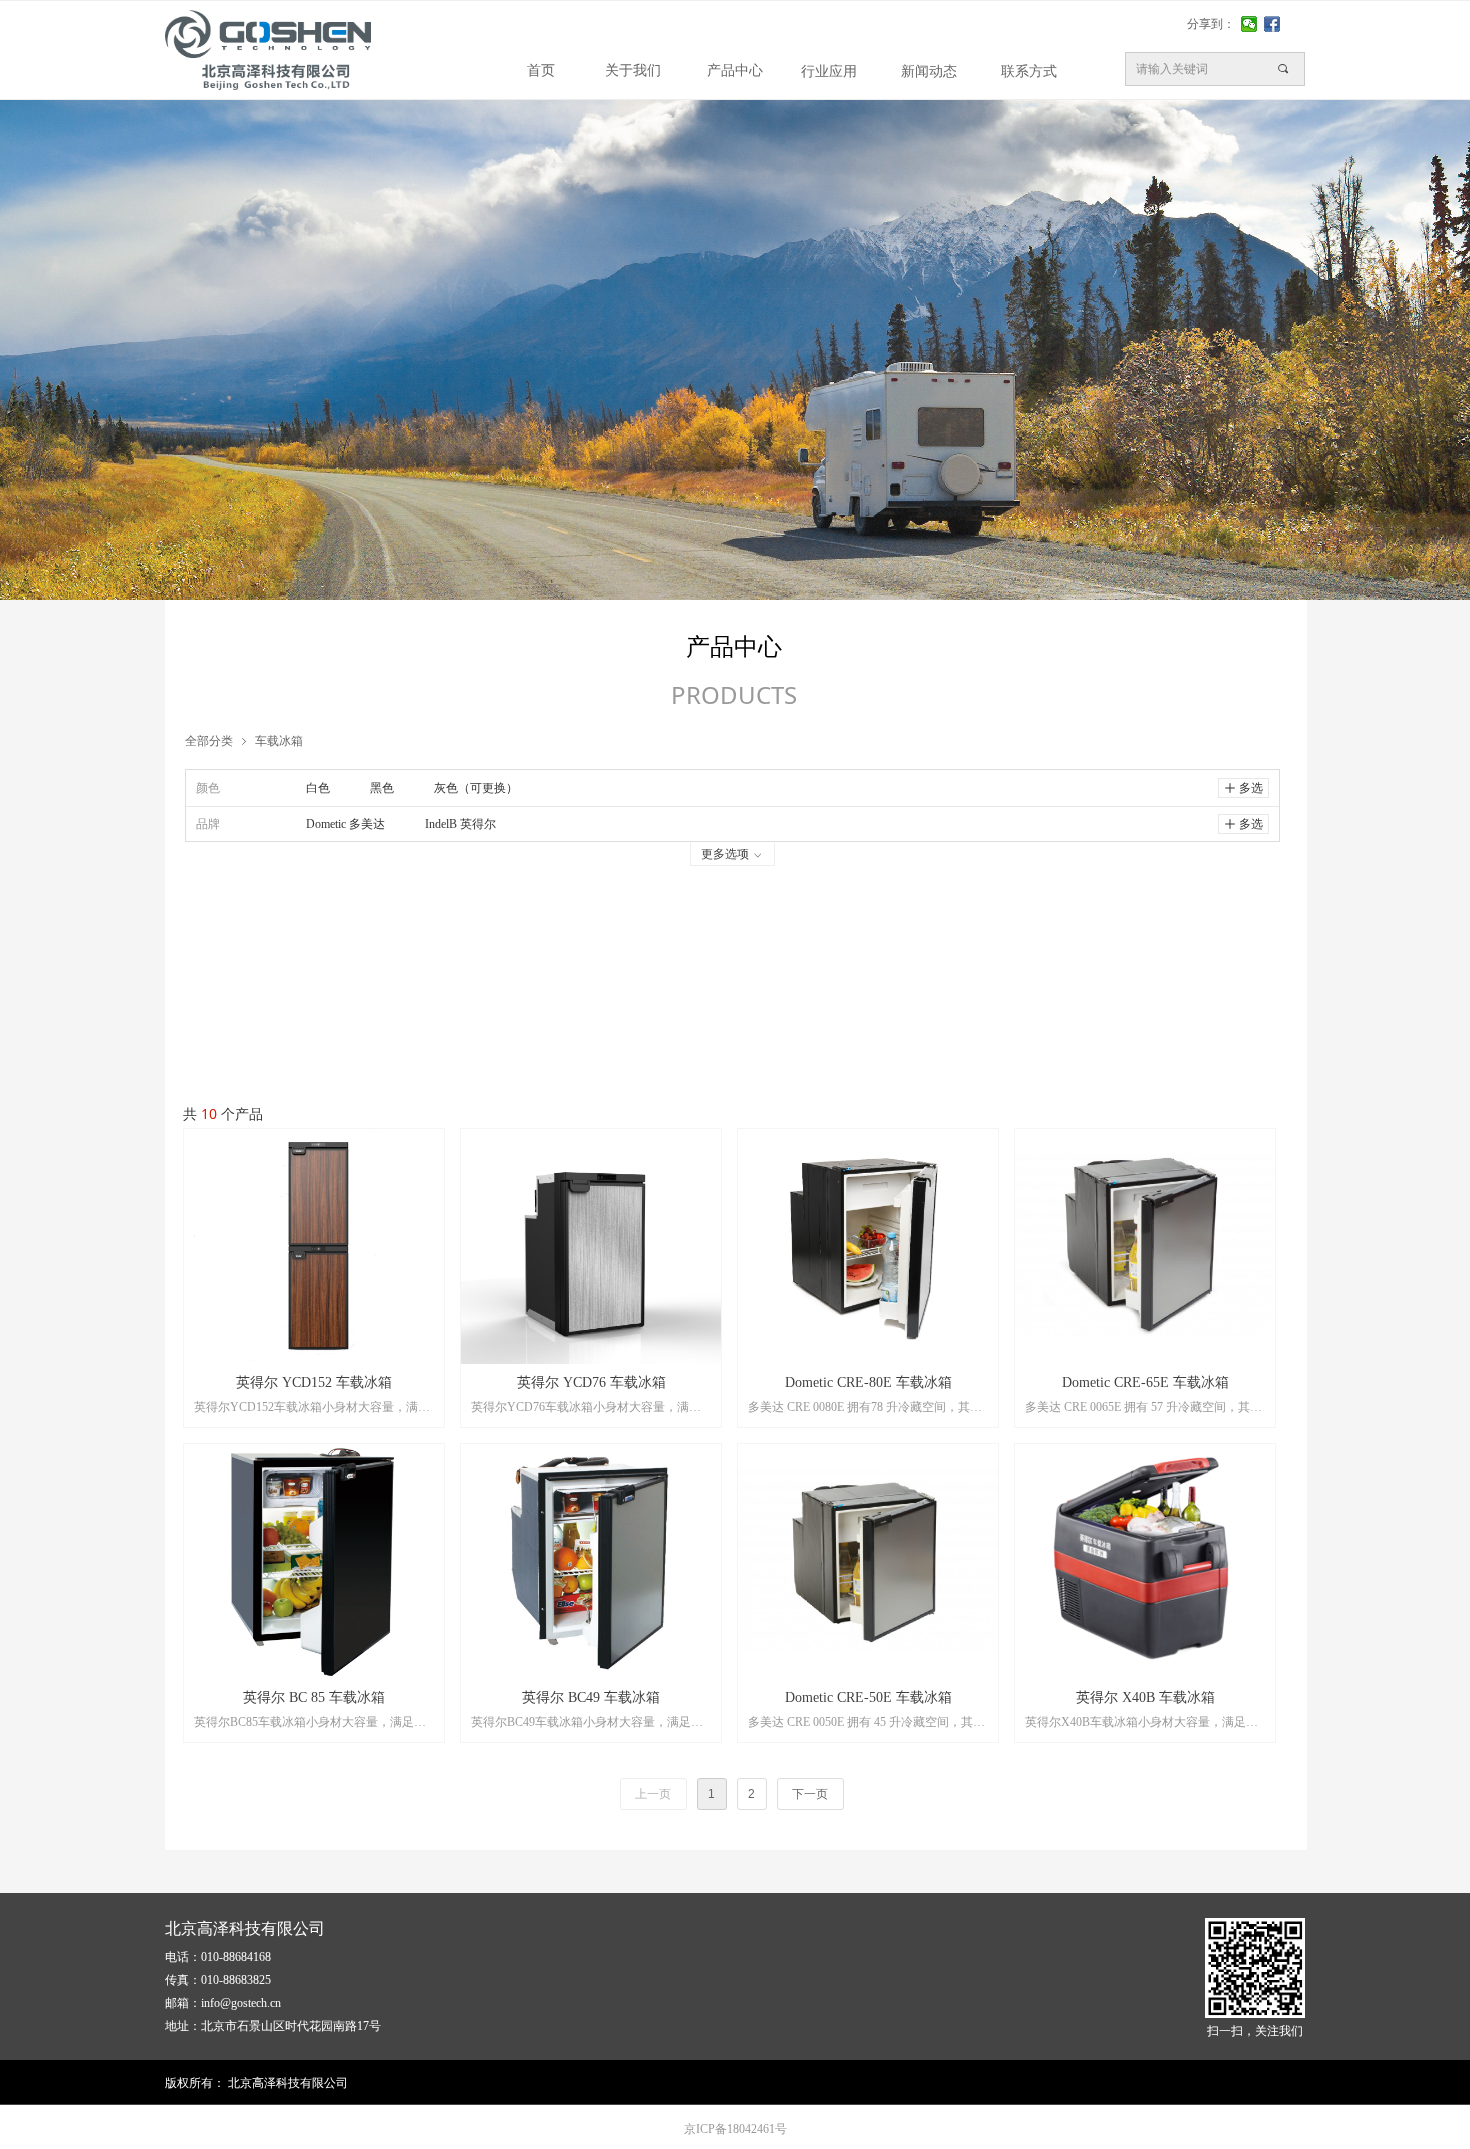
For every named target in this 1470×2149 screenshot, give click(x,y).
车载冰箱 (279, 740)
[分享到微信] (1249, 24)
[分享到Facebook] (1272, 24)
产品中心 (735, 70)
